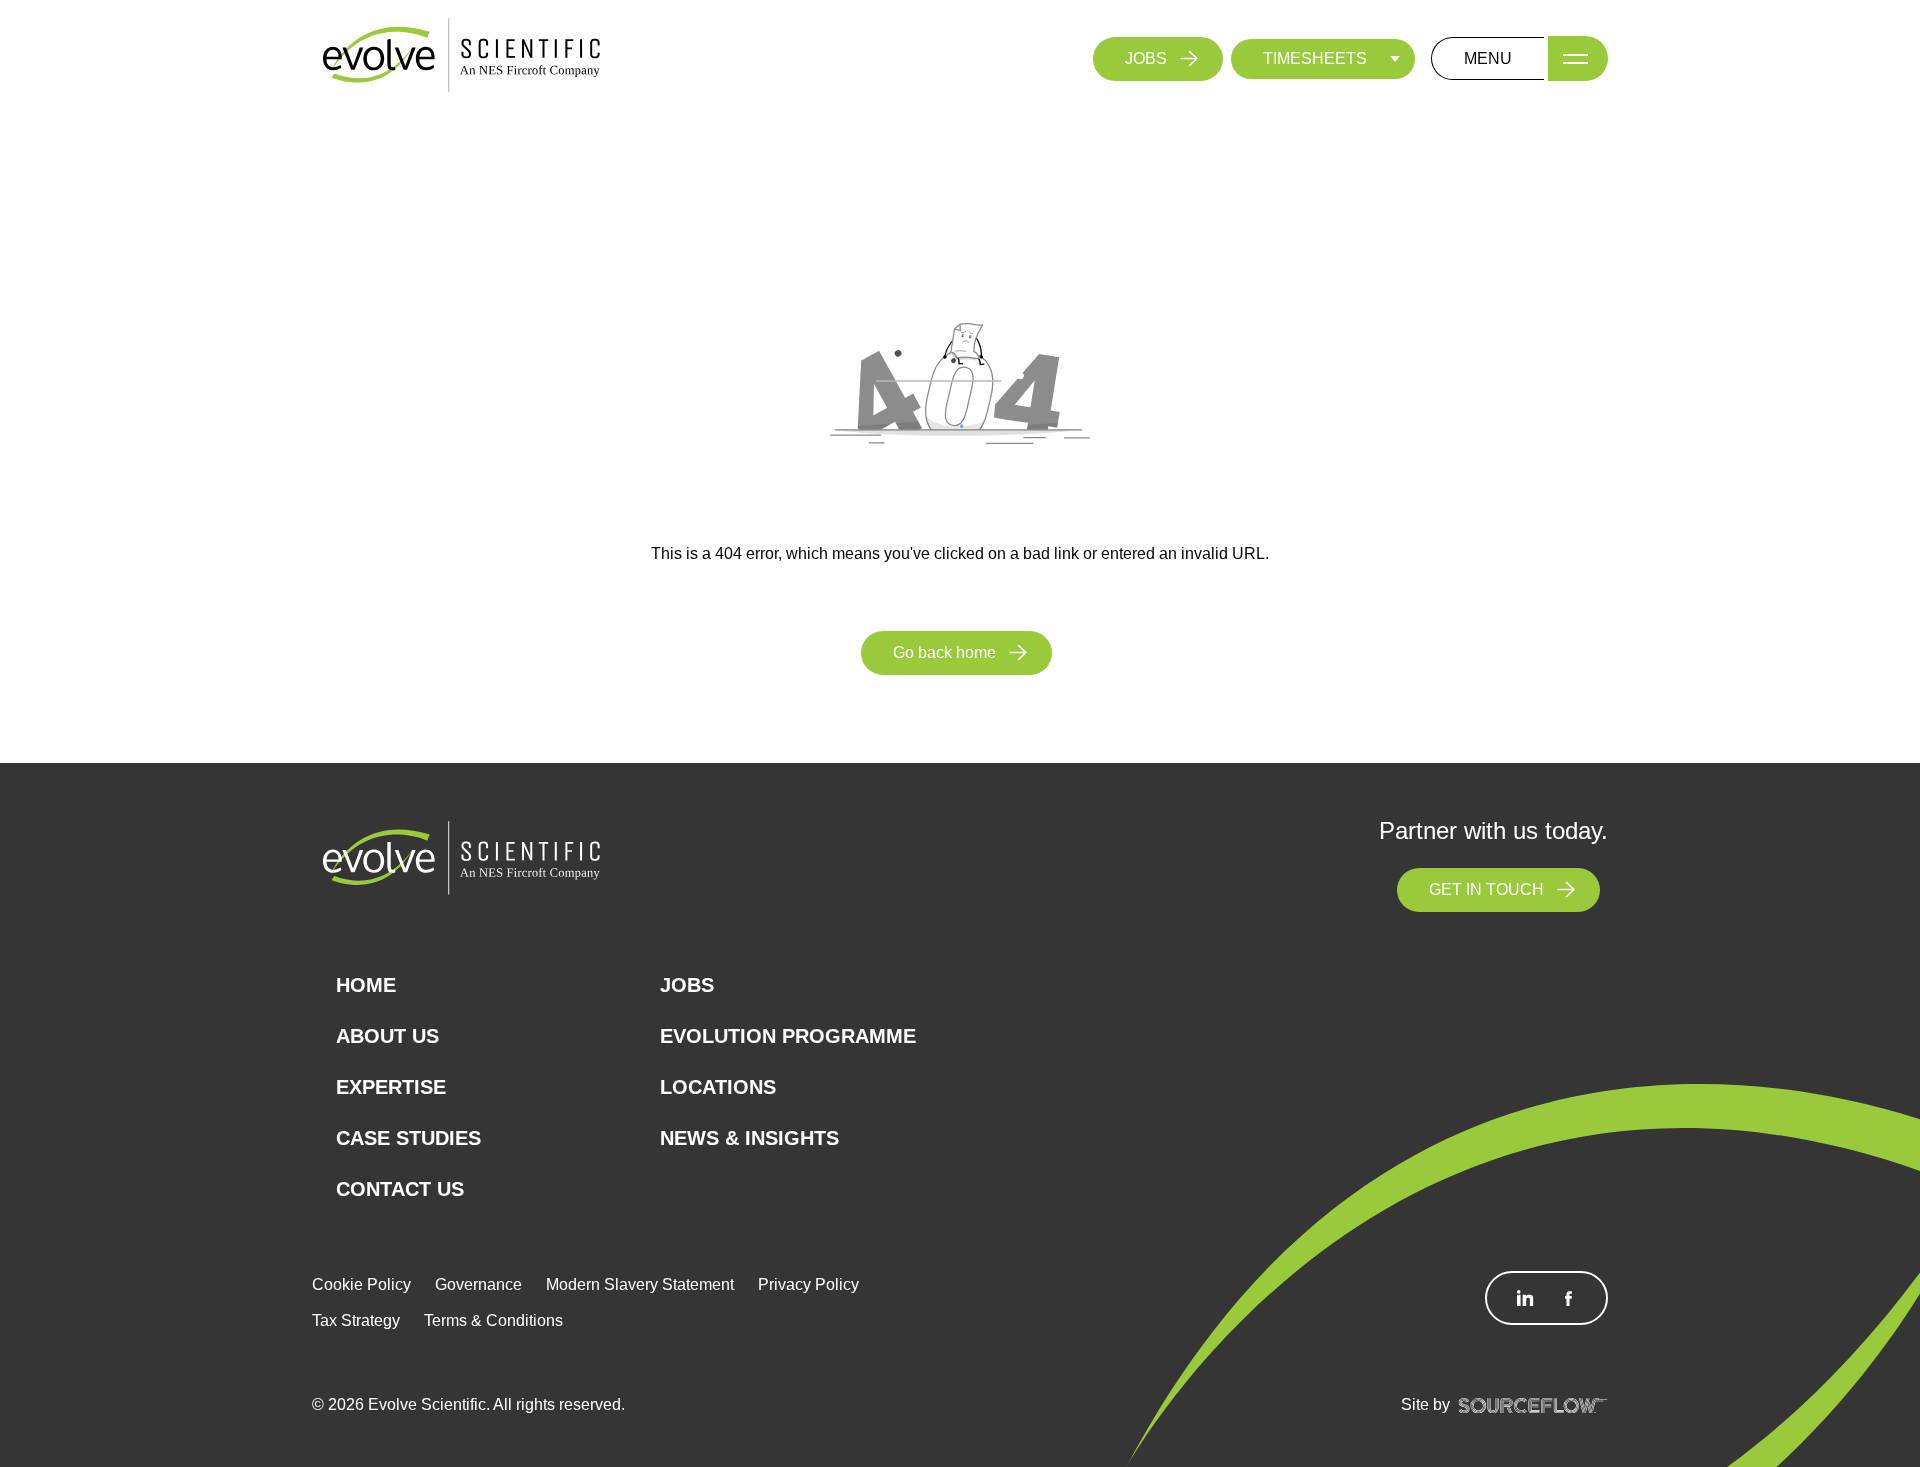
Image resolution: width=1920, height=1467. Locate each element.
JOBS (1146, 58)
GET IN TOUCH (1486, 889)
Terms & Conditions (493, 1320)
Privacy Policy (808, 1284)
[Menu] (1578, 58)
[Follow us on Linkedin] (1525, 1298)
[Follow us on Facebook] (1568, 1298)
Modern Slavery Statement (640, 1284)
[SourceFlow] (1533, 1405)
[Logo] (462, 57)
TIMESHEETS (1315, 58)
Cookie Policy (361, 1284)
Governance (478, 1284)
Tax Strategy (356, 1320)
